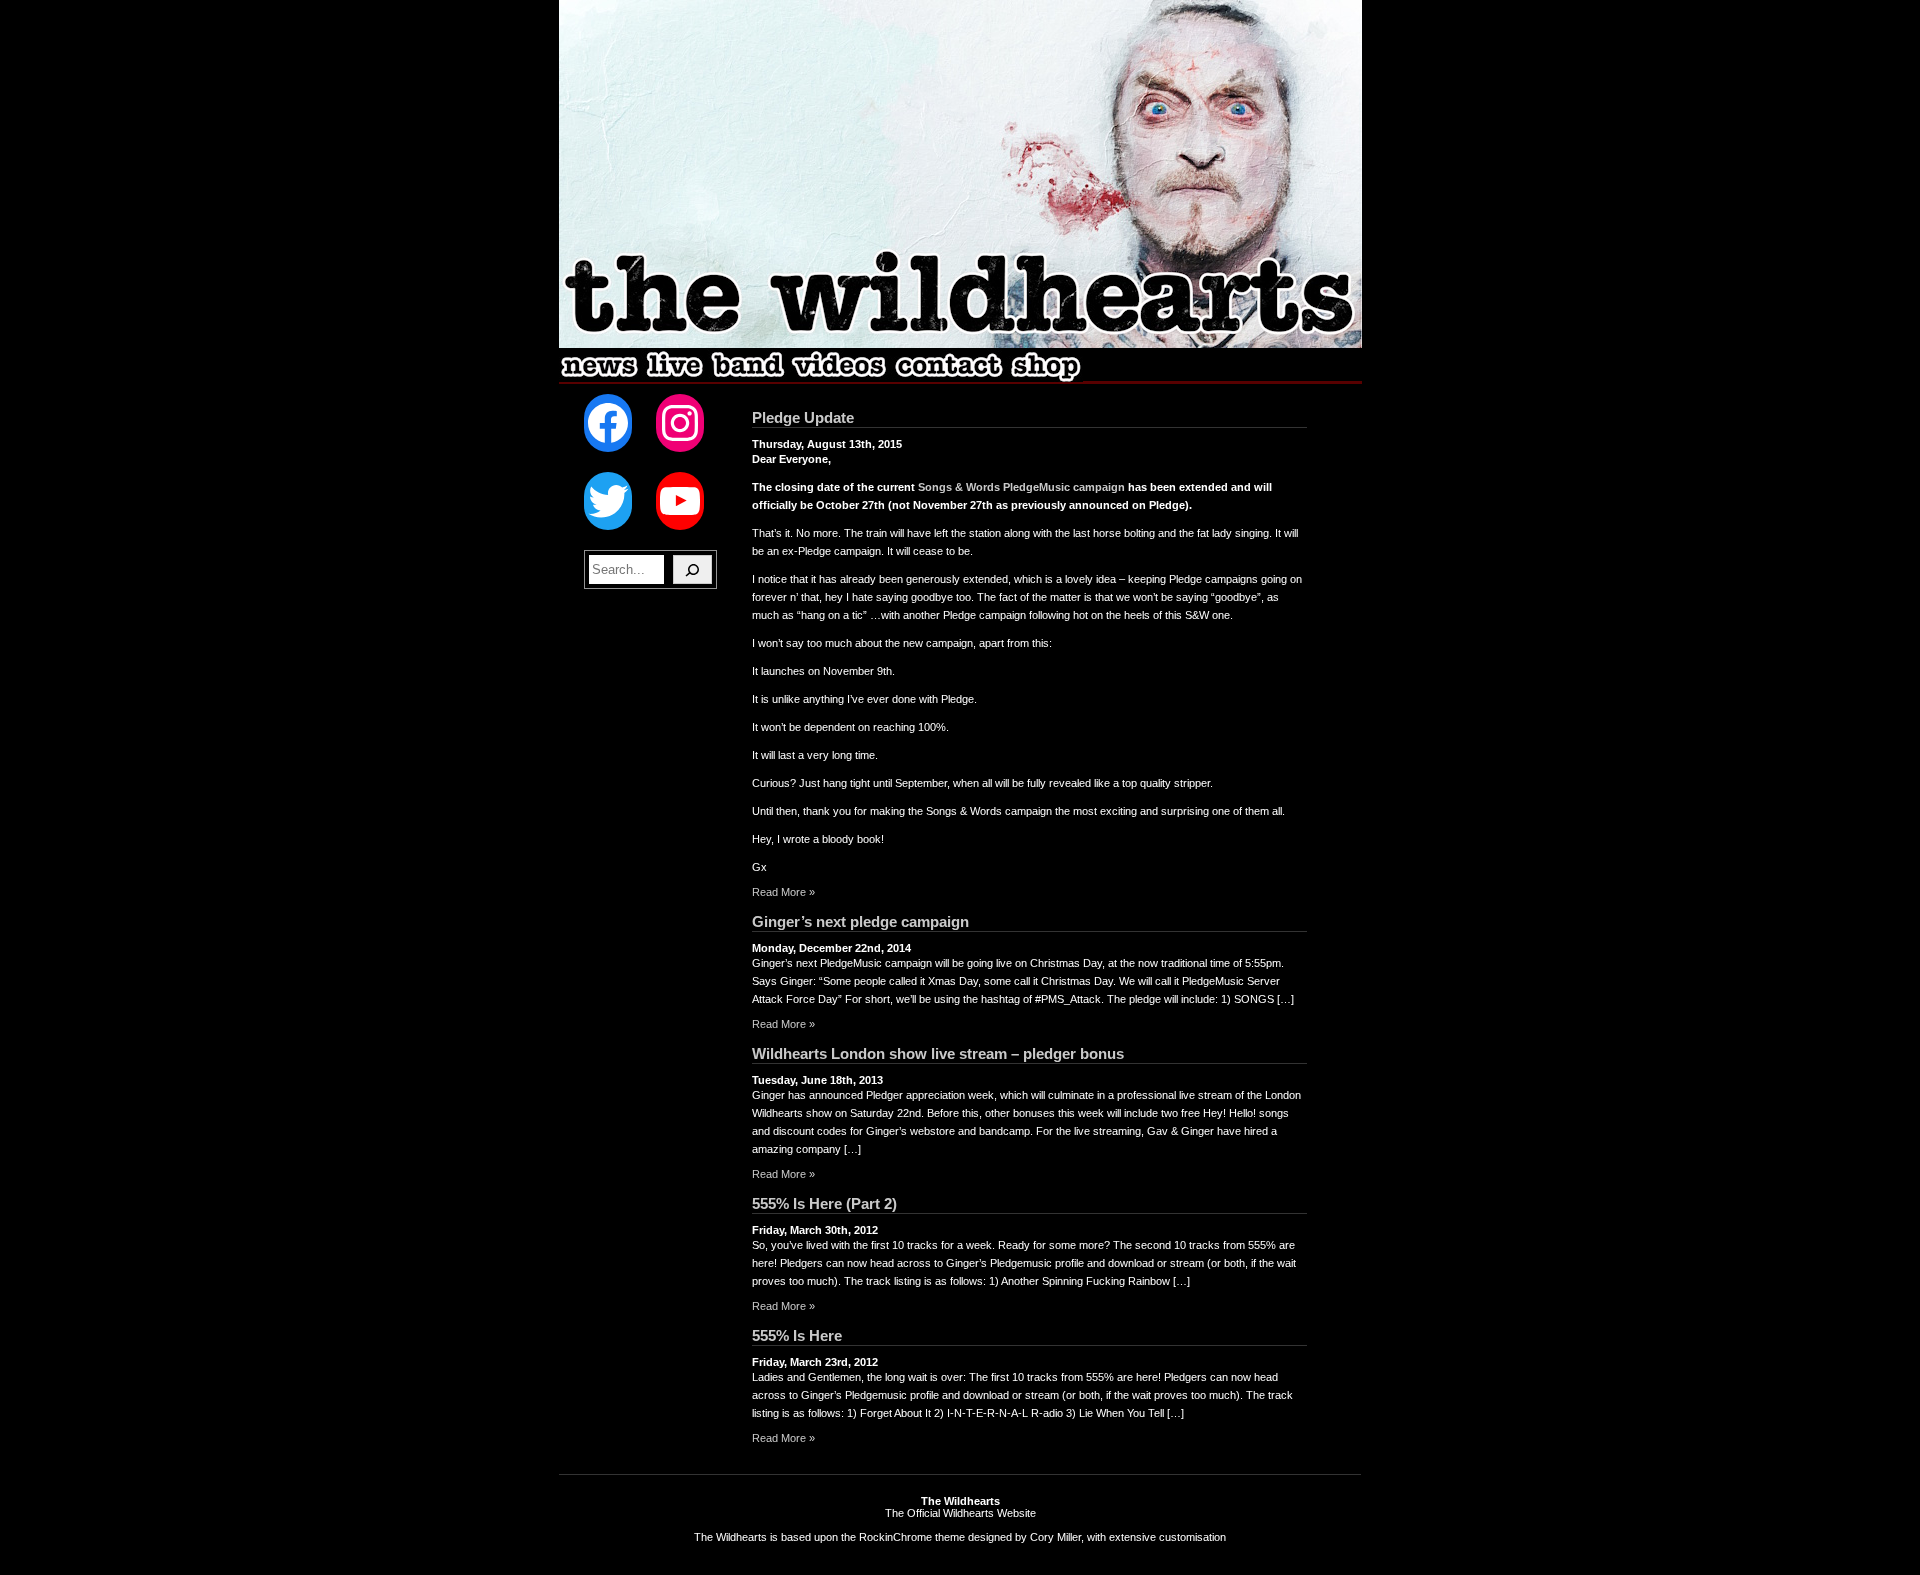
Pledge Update (803, 417)
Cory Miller (1055, 1537)
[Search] (692, 569)
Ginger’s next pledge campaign (860, 921)
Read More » (783, 892)
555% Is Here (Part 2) (824, 1203)
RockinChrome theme (912, 1537)
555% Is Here (797, 1335)
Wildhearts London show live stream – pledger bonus (938, 1053)
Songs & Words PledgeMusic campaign (1021, 487)
